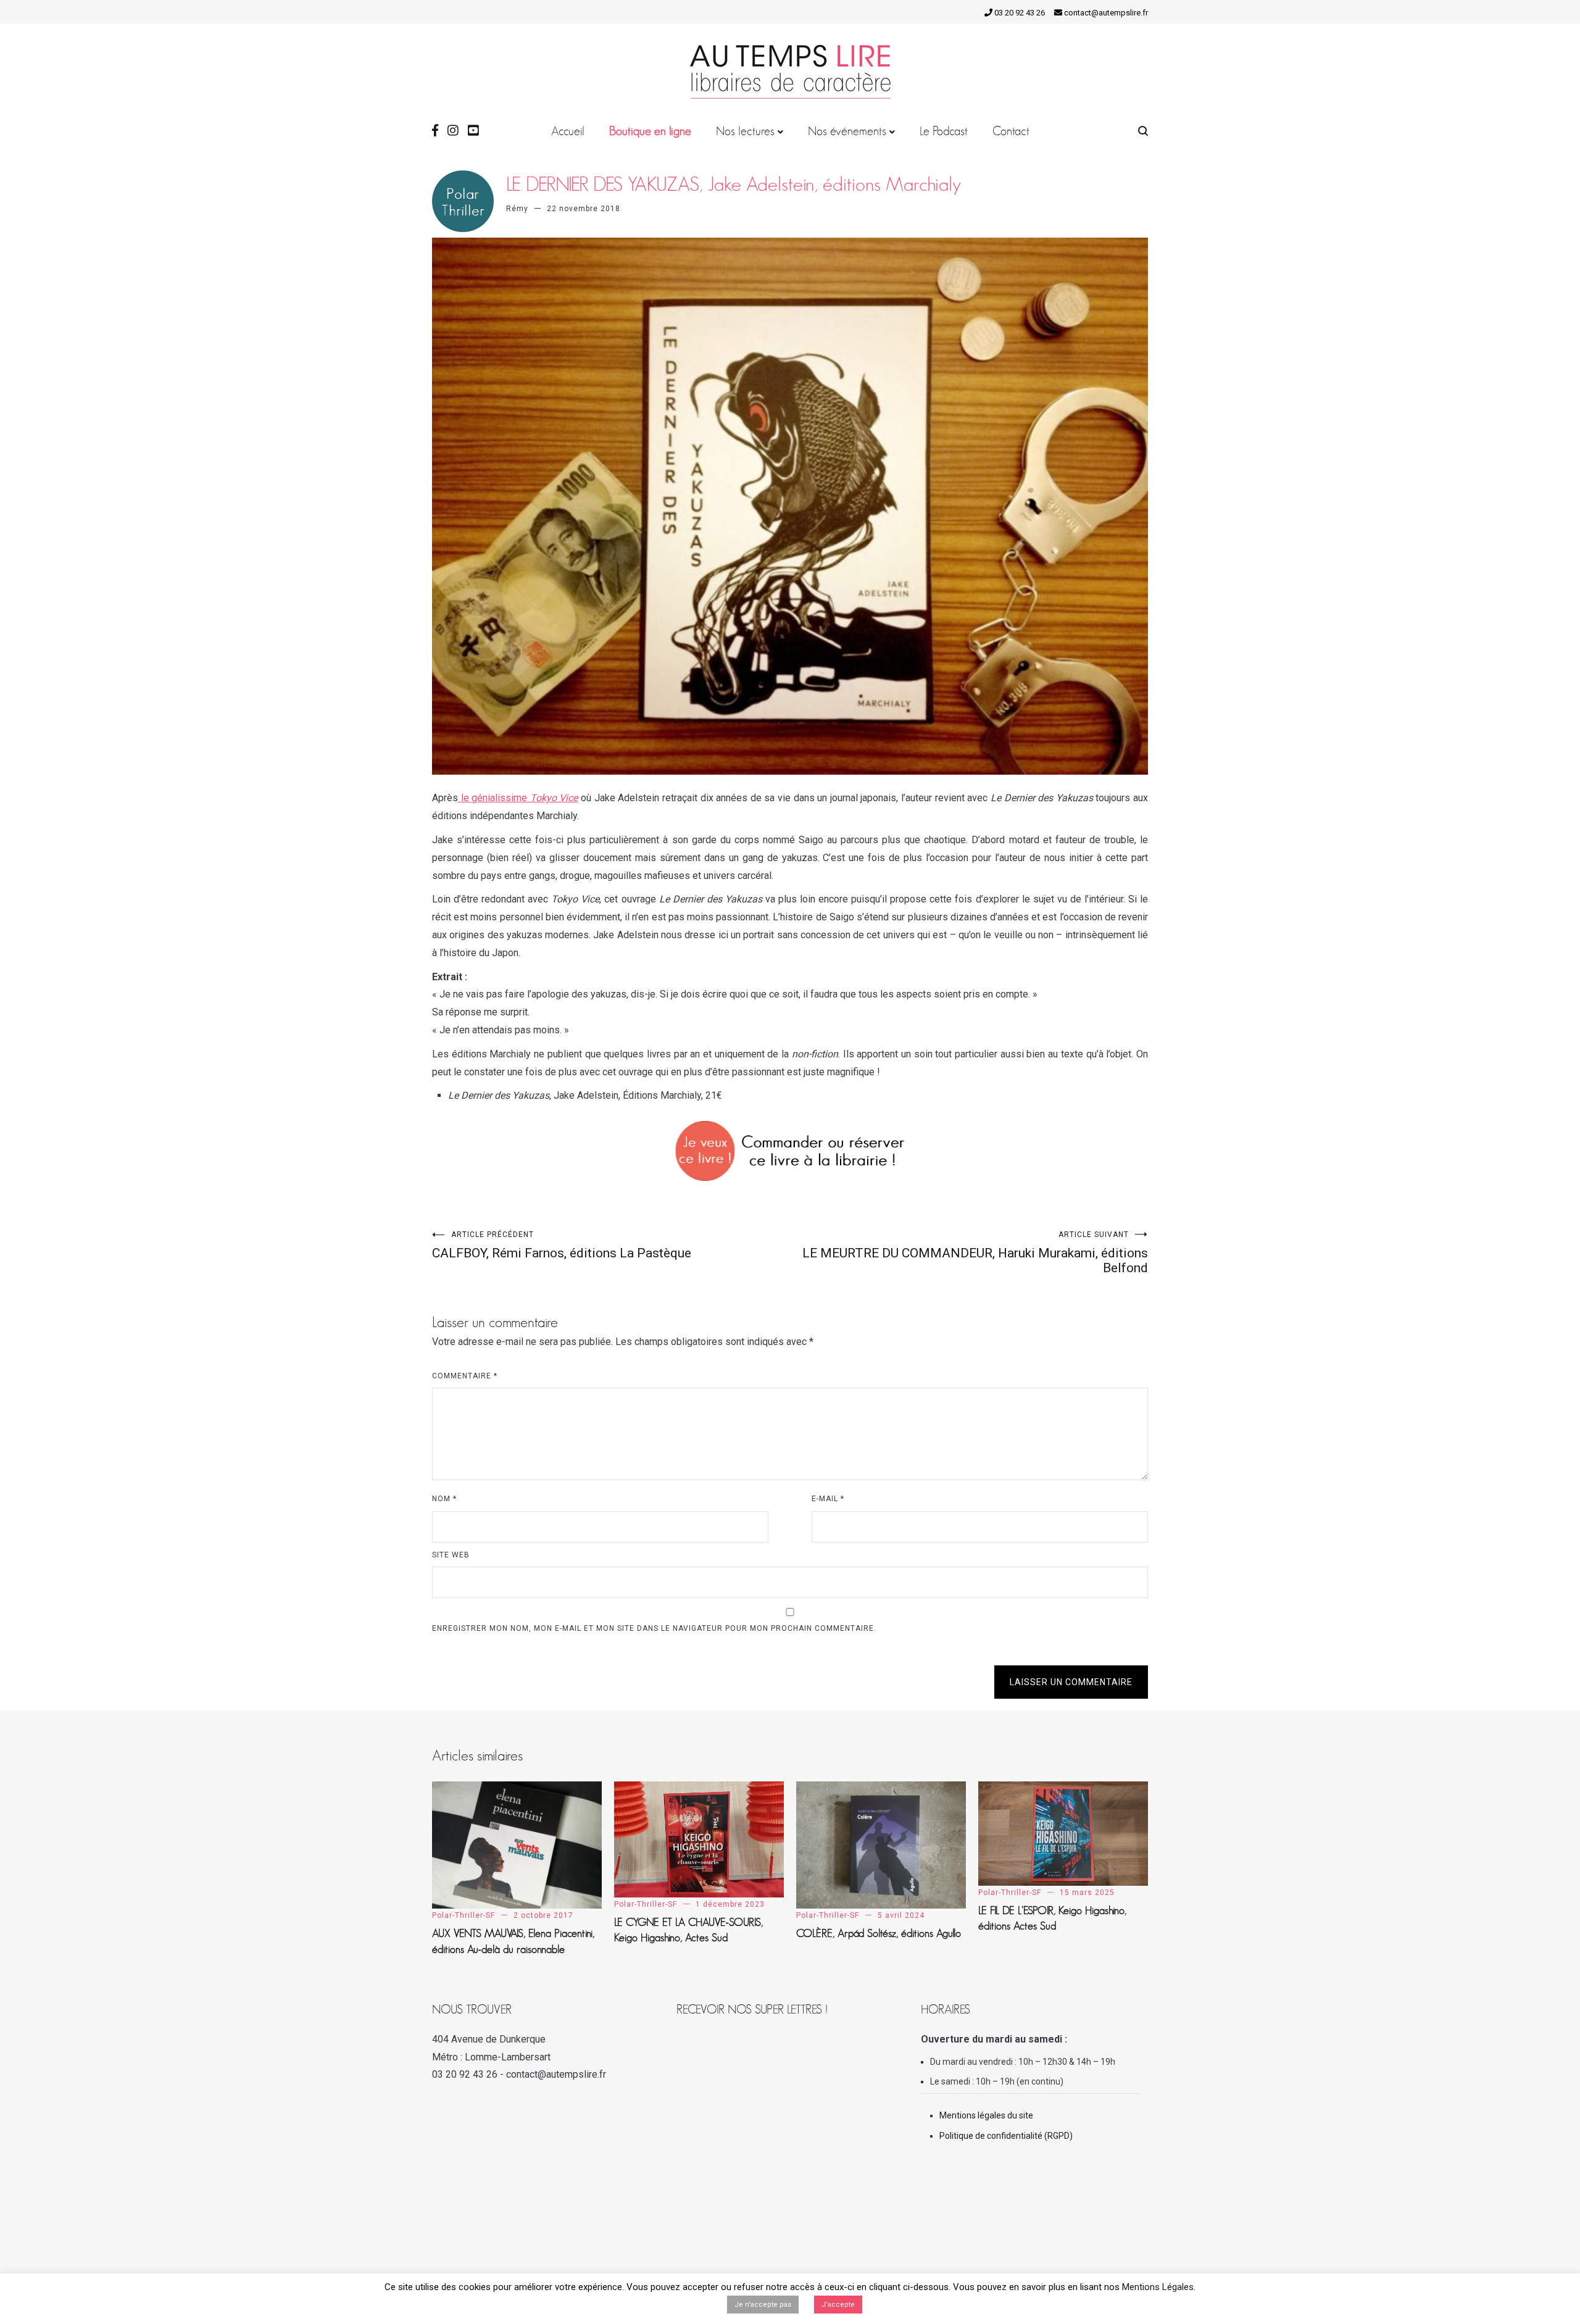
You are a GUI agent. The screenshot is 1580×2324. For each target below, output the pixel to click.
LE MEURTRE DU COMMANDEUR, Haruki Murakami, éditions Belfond (975, 1253)
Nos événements (847, 131)
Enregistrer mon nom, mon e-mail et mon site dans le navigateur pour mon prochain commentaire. (654, 1628)
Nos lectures (745, 131)
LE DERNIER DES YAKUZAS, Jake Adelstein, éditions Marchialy (734, 184)
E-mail (828, 1499)
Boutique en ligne (650, 131)
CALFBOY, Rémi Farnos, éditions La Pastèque (562, 1245)
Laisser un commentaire (1071, 1682)
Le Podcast (944, 131)
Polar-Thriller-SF (464, 1915)
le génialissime (518, 798)
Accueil (568, 131)
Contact (1011, 131)
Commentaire (465, 1376)
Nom (444, 1499)
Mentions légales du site (986, 2115)
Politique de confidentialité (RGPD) (1006, 2136)
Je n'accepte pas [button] (763, 2305)
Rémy (517, 209)
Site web (451, 1555)
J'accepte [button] (838, 2305)
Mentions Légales (1158, 2287)
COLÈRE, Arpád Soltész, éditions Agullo (879, 1933)
